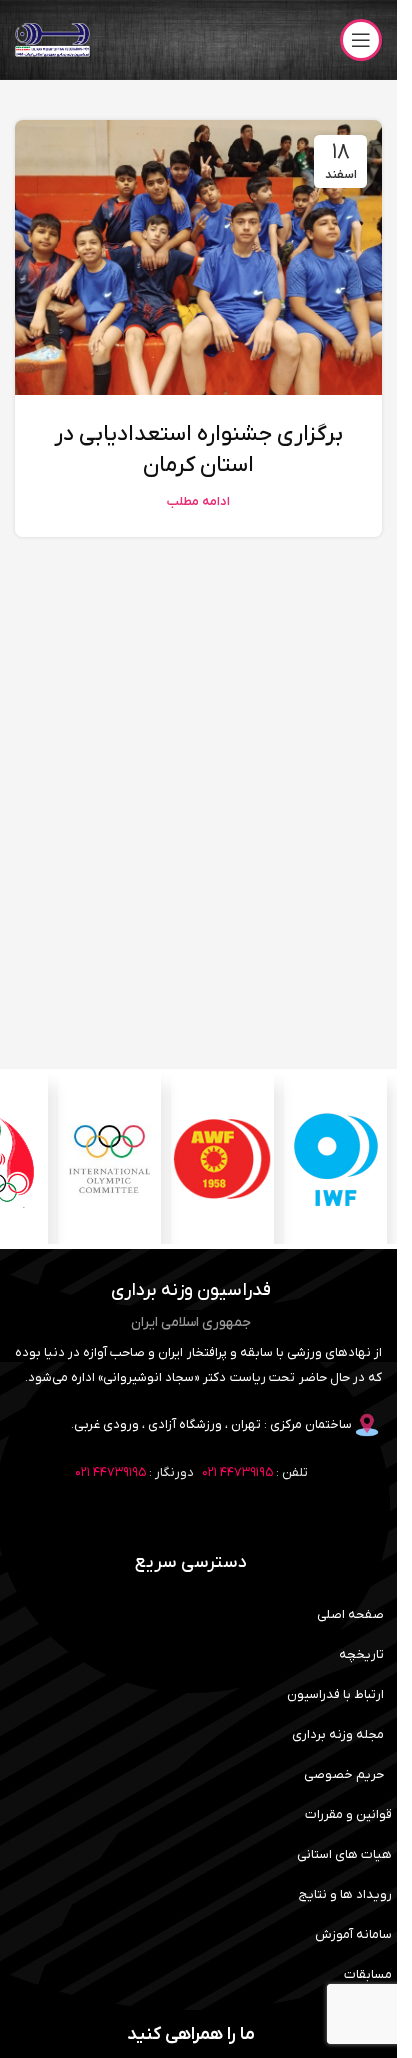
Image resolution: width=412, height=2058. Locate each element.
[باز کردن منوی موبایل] (361, 40)
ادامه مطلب (198, 502)
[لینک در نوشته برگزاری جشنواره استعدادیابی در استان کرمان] (198, 257)
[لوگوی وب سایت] (52, 39)
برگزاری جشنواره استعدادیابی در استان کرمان (198, 450)
